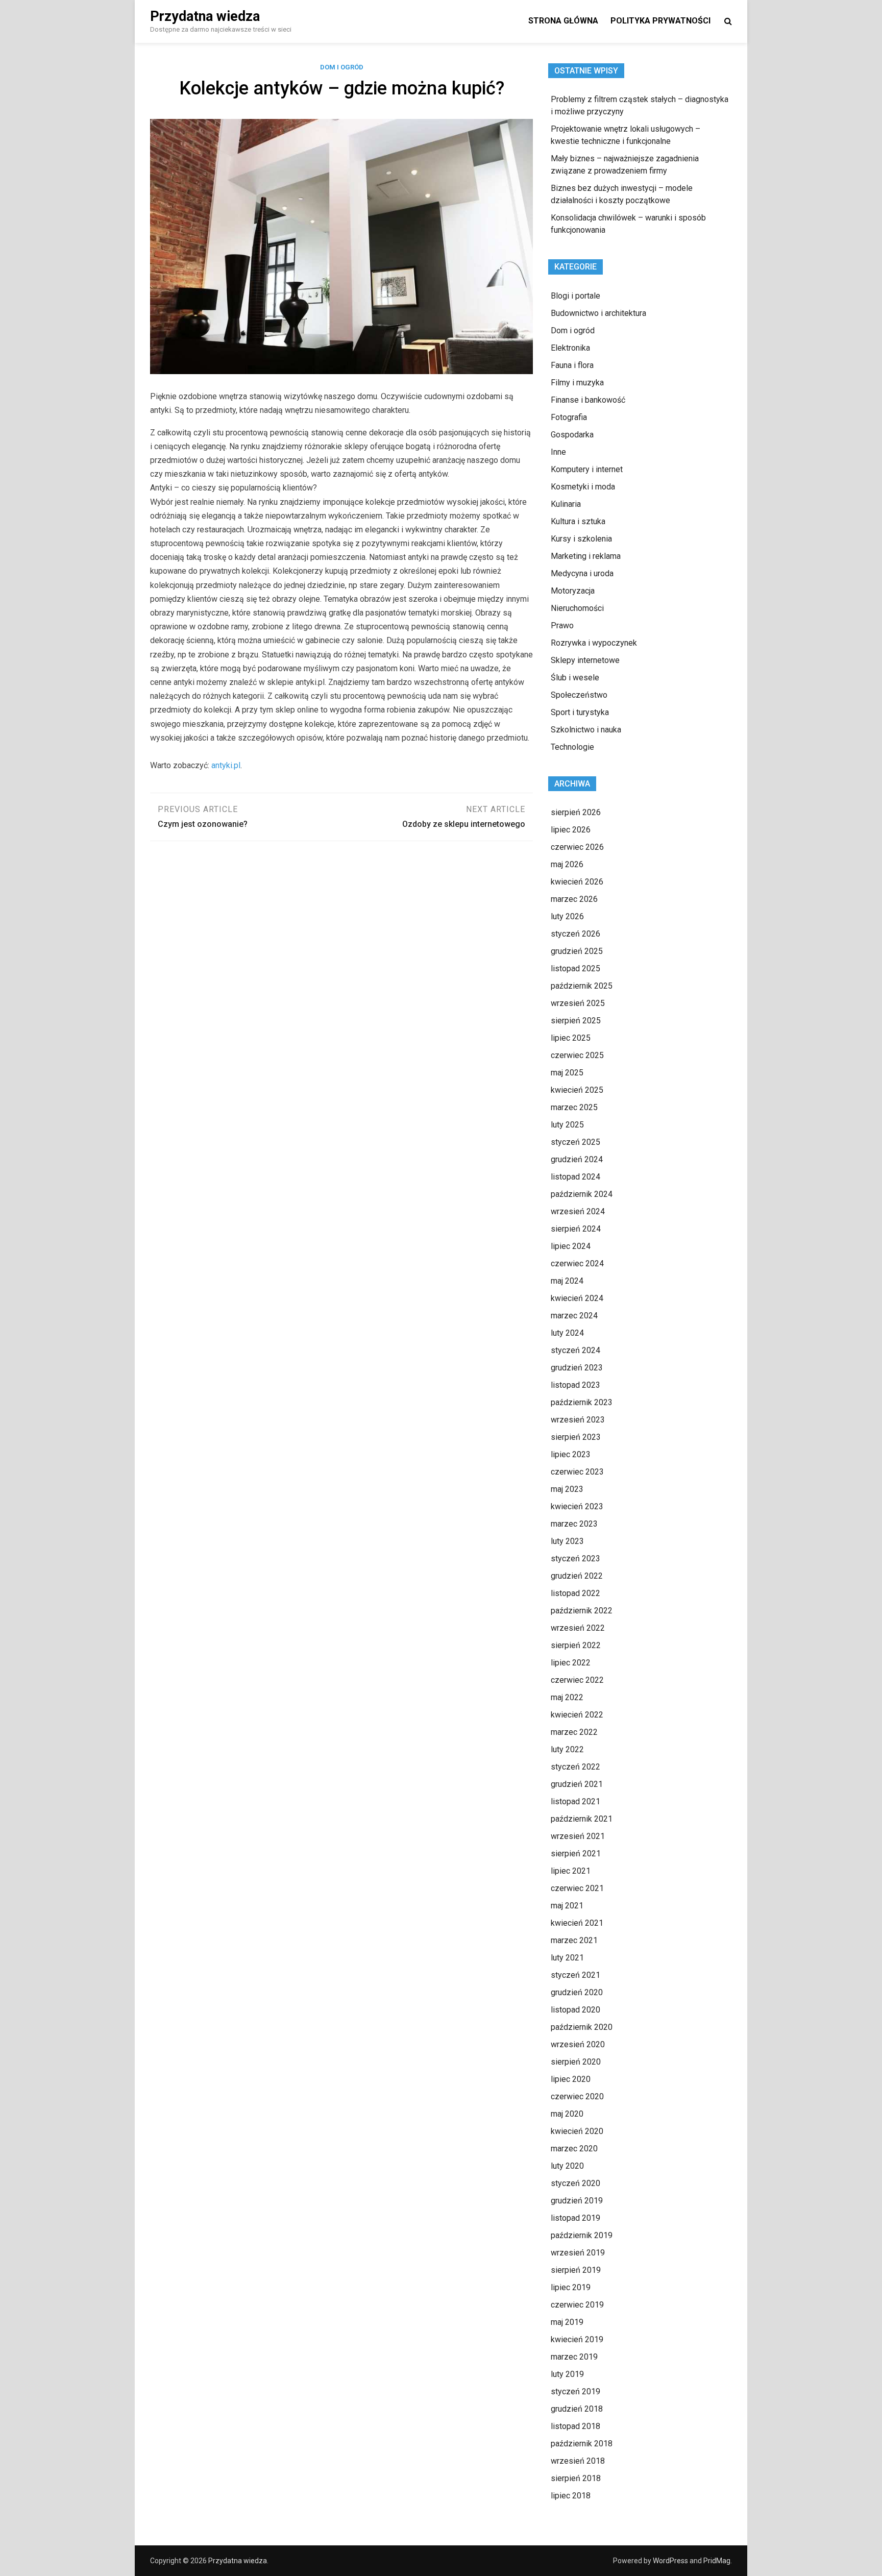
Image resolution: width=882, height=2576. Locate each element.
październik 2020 (582, 2027)
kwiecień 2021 (577, 1923)
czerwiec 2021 (577, 1888)
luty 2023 (567, 1541)
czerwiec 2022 (577, 1680)
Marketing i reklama (586, 556)
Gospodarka (572, 435)
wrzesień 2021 (578, 1836)
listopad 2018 (575, 2426)
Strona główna (563, 21)
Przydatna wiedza (205, 16)
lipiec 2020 (571, 2079)
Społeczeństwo (579, 695)
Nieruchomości (577, 608)
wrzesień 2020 (578, 2044)
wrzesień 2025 (578, 1003)
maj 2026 (567, 864)
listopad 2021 (575, 1801)
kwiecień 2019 (577, 2339)
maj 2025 (567, 1073)
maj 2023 (567, 1489)
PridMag (717, 2561)
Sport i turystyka (580, 712)
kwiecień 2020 (577, 2131)
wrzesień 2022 (578, 1628)
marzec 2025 (574, 1107)
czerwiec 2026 (577, 847)
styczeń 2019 (575, 2391)
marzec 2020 (574, 2149)
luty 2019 (567, 2374)
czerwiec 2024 (577, 1264)
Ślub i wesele (575, 678)
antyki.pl (226, 765)
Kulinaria (566, 504)
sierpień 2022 (576, 1645)
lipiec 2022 (571, 1663)
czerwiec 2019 (577, 2305)
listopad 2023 (575, 1385)
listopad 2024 (575, 1177)
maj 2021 (567, 1906)
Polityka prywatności (660, 21)
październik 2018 (582, 2444)
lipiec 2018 (571, 2496)
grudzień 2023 (577, 1368)
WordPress (670, 2561)
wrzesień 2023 (578, 1420)
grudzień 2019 (577, 2201)
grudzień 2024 (577, 1159)
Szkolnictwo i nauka (586, 730)
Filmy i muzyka (577, 383)
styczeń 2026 (575, 934)
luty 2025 (567, 1125)
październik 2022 (582, 1611)
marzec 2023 (574, 1524)
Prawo (562, 625)
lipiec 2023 (571, 1454)
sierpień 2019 (576, 2270)
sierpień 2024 (576, 1229)
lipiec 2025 (571, 1038)
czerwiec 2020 (577, 2096)
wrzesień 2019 (578, 2253)
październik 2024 (582, 1194)
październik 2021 (582, 1819)
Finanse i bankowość (588, 400)
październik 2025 (582, 986)
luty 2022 (567, 1749)
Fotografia (569, 417)
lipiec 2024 (571, 1246)
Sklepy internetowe (585, 660)
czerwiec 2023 (577, 1472)
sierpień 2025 (576, 1021)
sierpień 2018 (576, 2478)
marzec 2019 (574, 2357)
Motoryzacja (573, 591)
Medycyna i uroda (582, 573)
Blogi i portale (575, 296)
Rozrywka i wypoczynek (594, 643)
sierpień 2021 (576, 1854)
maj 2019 (567, 2322)
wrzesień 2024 (578, 1211)
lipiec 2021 (571, 1871)
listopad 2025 (575, 968)
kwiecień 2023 (577, 1506)
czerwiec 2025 (577, 1055)
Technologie (572, 747)
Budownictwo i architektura (598, 313)
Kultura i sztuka (578, 521)
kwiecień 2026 (577, 882)
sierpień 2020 (576, 2062)
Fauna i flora (572, 365)
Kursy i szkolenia (581, 539)
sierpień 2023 (576, 1437)
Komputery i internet (587, 469)
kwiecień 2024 (577, 1298)
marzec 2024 (574, 1316)
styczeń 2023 (575, 1559)
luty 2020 (567, 2166)
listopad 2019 (575, 2218)
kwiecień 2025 (577, 1090)
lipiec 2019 (571, 2287)
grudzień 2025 (577, 951)
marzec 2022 (574, 1732)
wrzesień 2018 (578, 2461)
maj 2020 (567, 2114)
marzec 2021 (574, 1940)
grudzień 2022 (577, 1576)
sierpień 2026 (576, 812)
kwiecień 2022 (577, 1715)
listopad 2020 (575, 2010)
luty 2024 (567, 1333)
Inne (558, 452)
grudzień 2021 (577, 1784)
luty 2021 (567, 1958)
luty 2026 (567, 916)
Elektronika (570, 348)
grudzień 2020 (577, 1992)
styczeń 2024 (575, 1350)
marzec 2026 (574, 899)
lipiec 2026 (571, 830)
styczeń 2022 (575, 1767)
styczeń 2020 (575, 2183)
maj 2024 (567, 1281)
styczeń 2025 (575, 1142)
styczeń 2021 (575, 1975)
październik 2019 (582, 2235)
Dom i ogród (342, 67)
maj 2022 (567, 1697)
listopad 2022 (575, 1593)
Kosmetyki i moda (583, 487)
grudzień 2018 (577, 2409)
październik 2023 (582, 1402)
